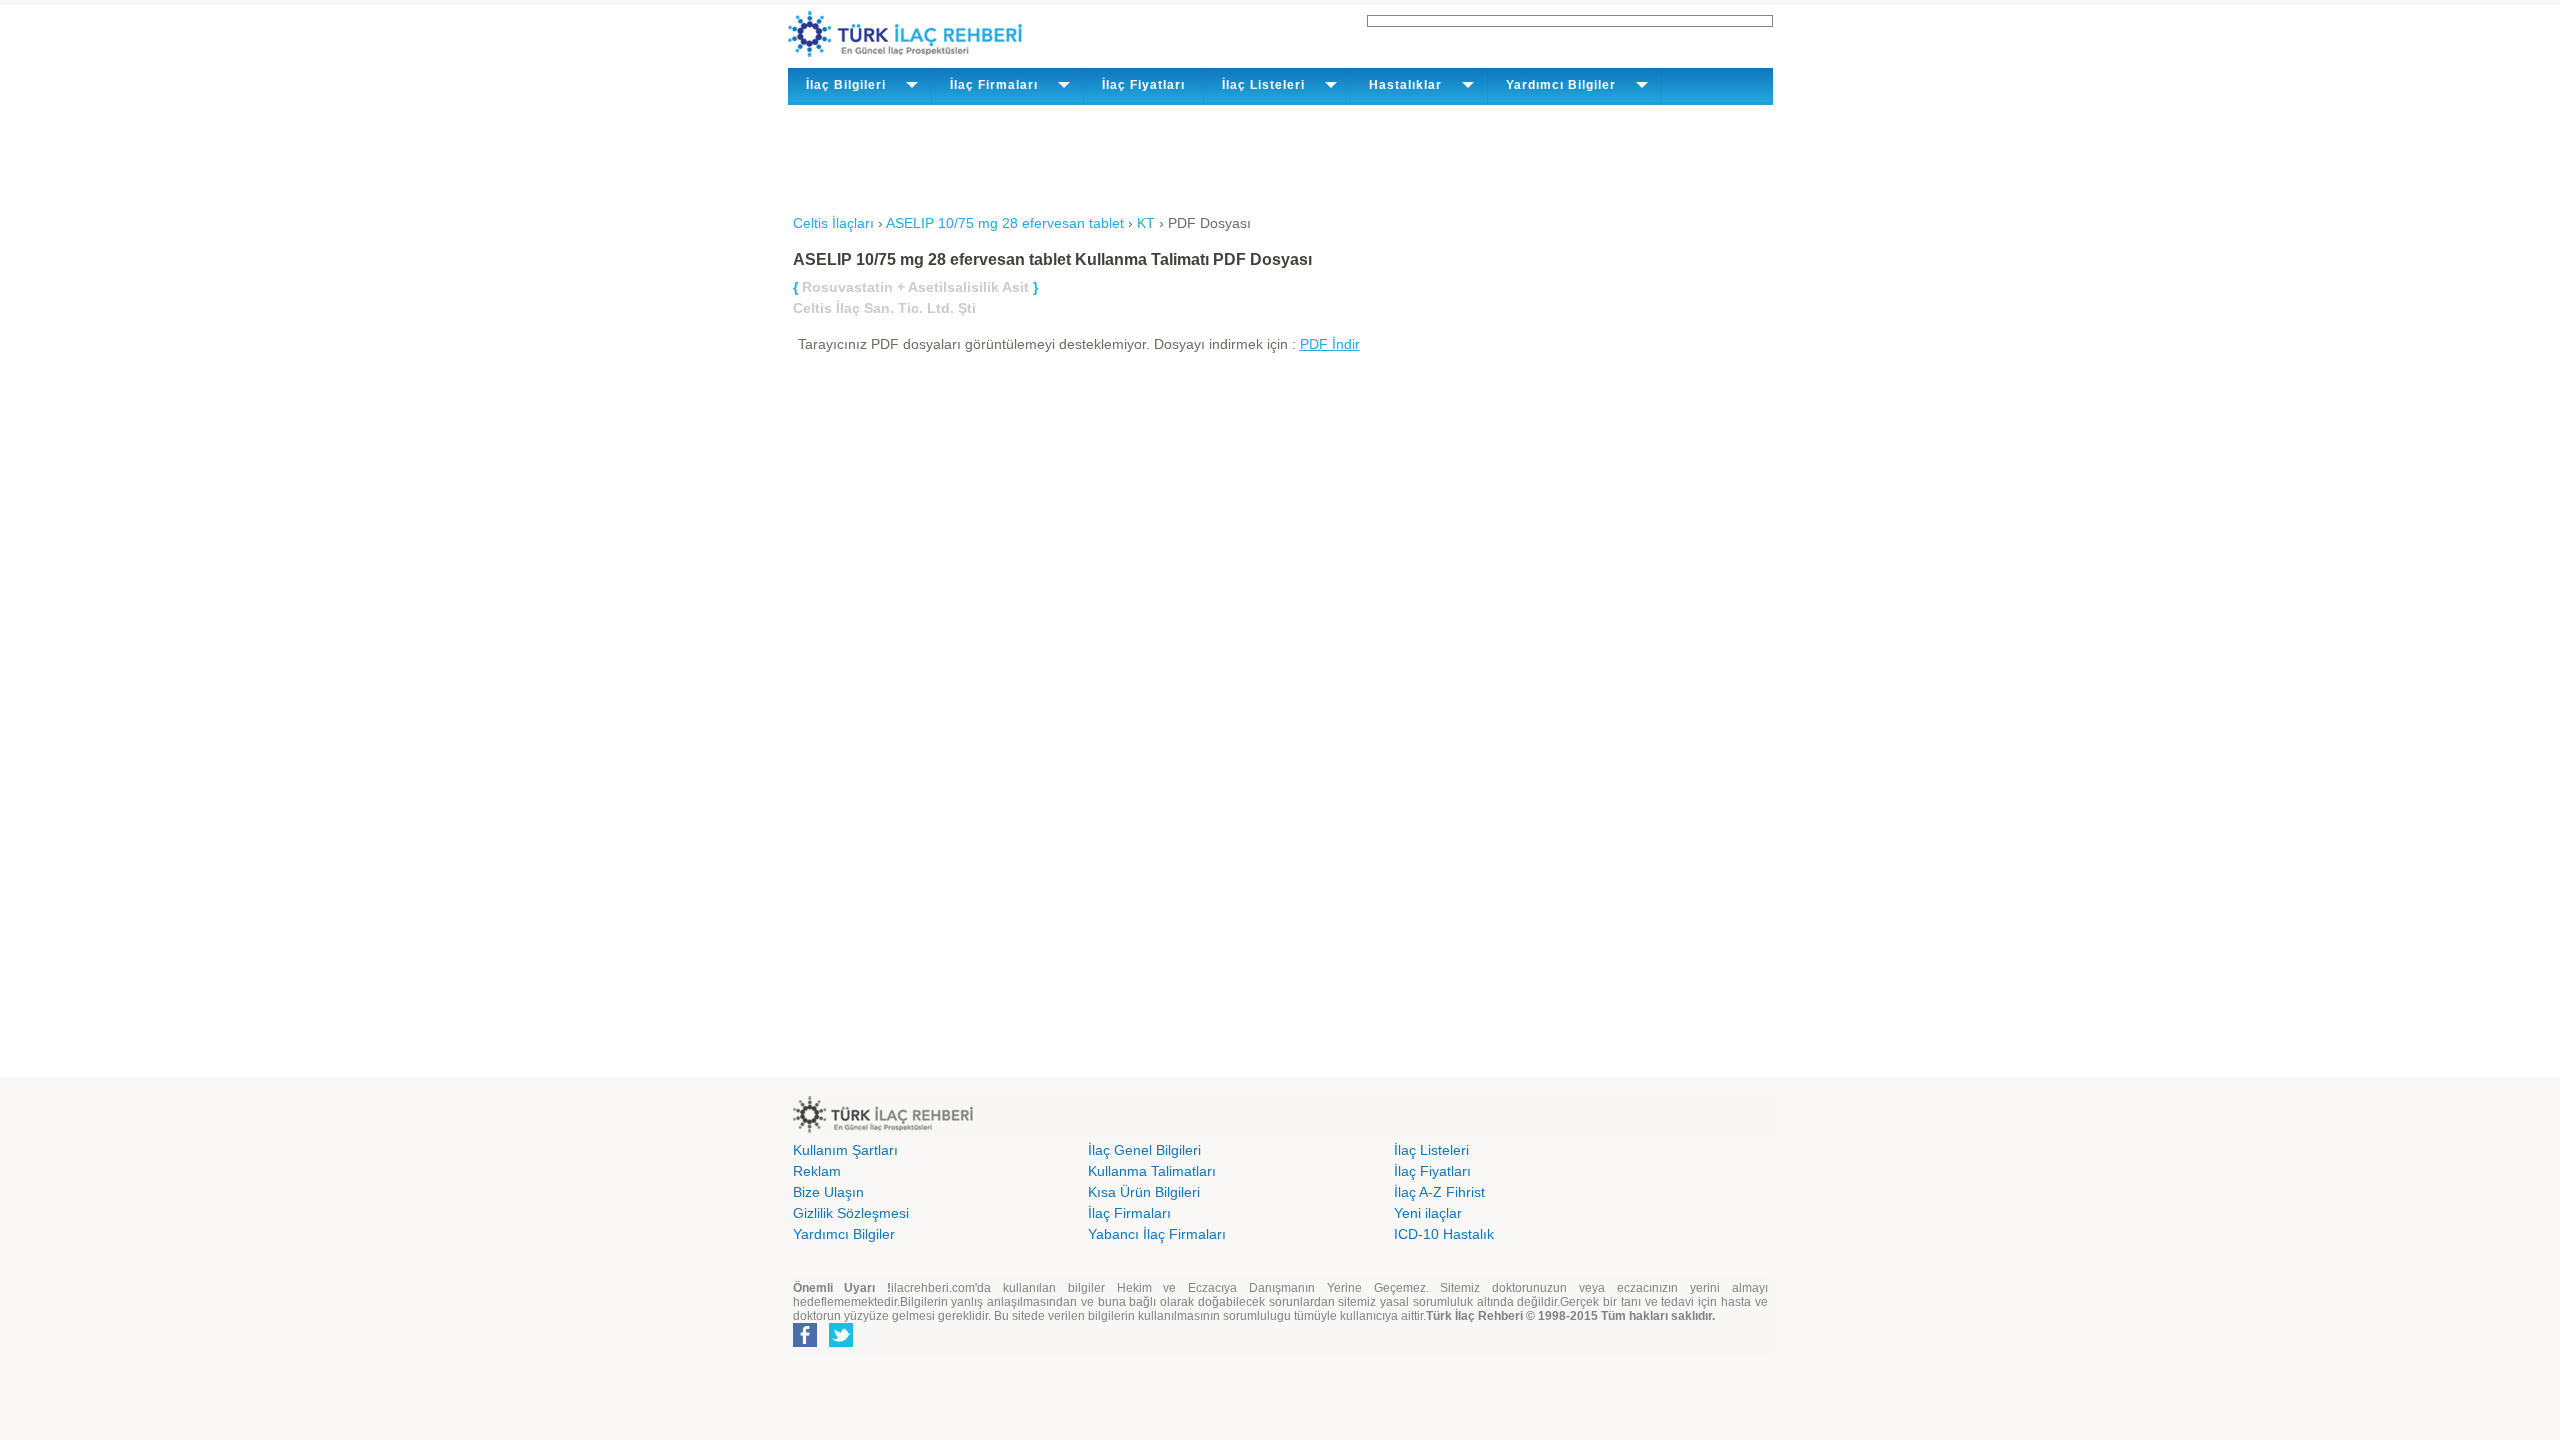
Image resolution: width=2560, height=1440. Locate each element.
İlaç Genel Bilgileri (1144, 1150)
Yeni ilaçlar (1428, 1213)
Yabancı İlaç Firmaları (1157, 1234)
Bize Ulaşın (828, 1192)
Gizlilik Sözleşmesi (851, 1213)
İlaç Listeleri (1431, 1150)
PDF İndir (1330, 344)
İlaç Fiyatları (1143, 85)
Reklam (817, 1171)
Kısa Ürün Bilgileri (1144, 1192)
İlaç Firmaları (1129, 1213)
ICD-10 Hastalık (1444, 1234)
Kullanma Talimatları (1152, 1171)
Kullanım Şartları (845, 1150)
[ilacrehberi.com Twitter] (841, 1343)
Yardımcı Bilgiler (844, 1234)
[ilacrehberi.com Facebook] (805, 1343)
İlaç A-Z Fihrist (1439, 1192)
